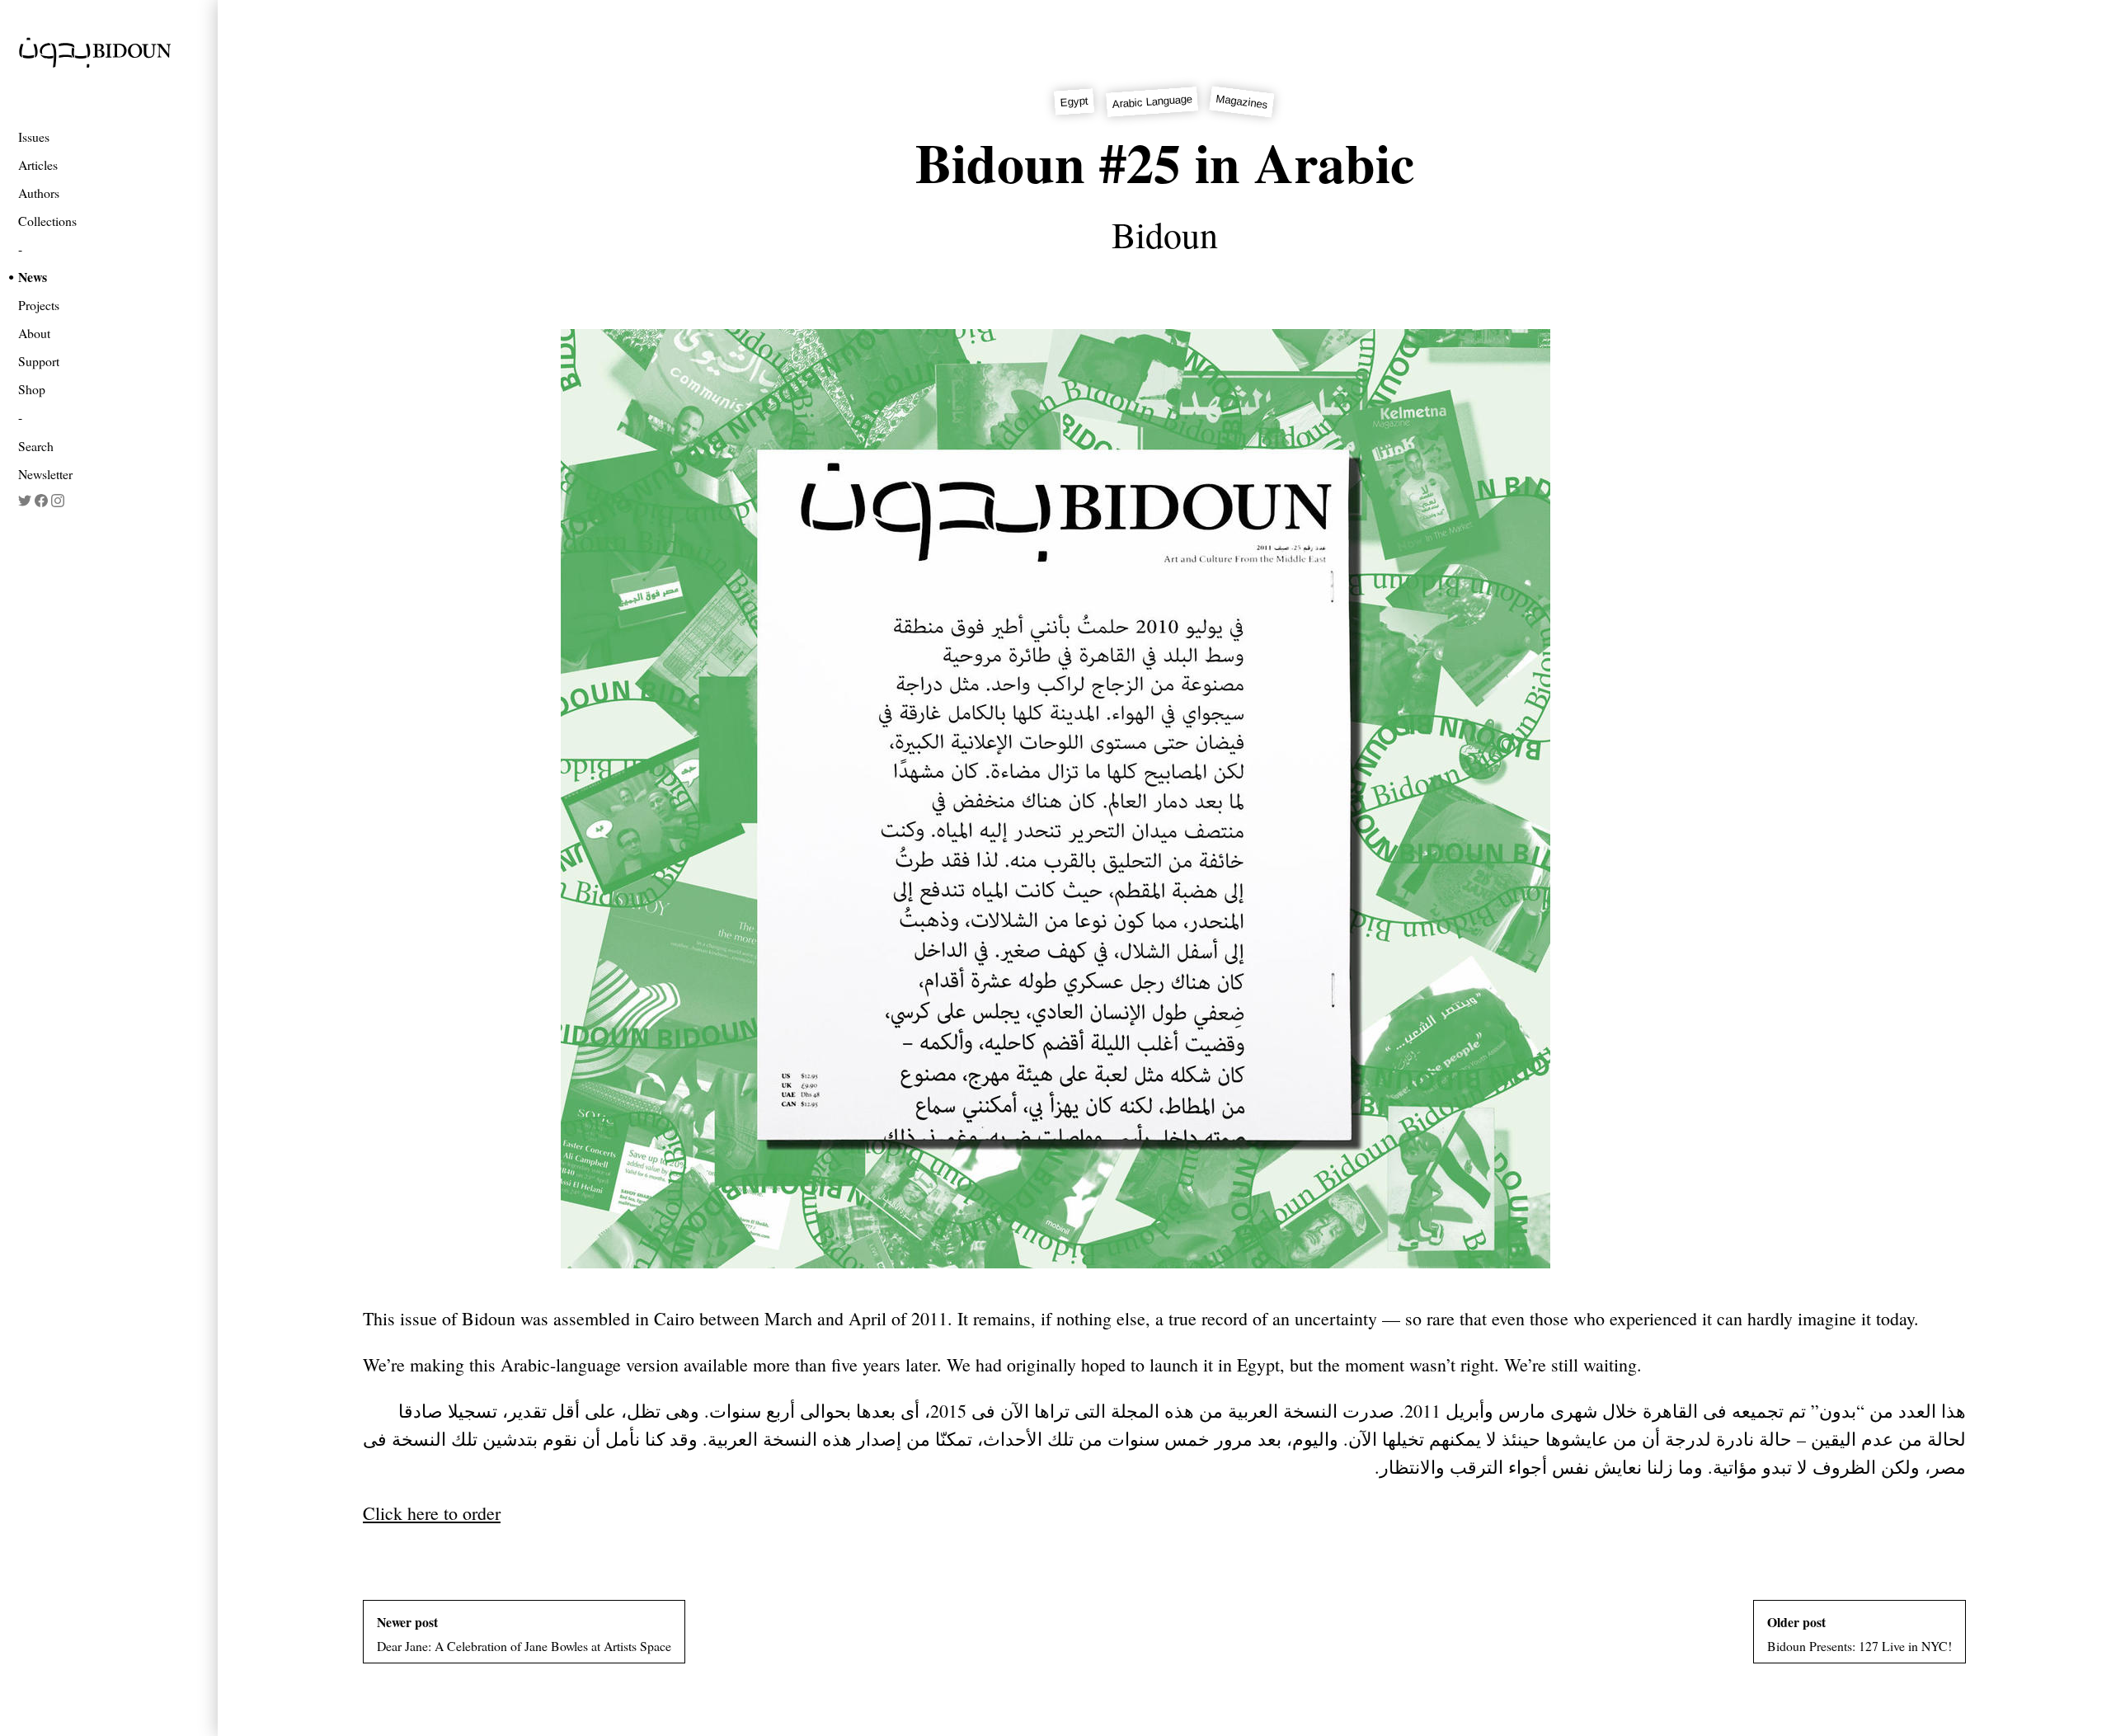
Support (39, 361)
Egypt (1075, 102)
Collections (47, 221)
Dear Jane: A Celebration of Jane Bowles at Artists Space (524, 1633)
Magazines (1242, 102)
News (33, 277)
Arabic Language (1153, 102)
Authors (39, 193)
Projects (39, 305)
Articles (38, 165)
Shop (32, 389)
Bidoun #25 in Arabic (1165, 162)
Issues (34, 136)
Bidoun (1165, 234)
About (34, 333)
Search (36, 446)
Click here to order (432, 1513)
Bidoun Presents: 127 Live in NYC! (1859, 1633)
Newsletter (45, 474)
